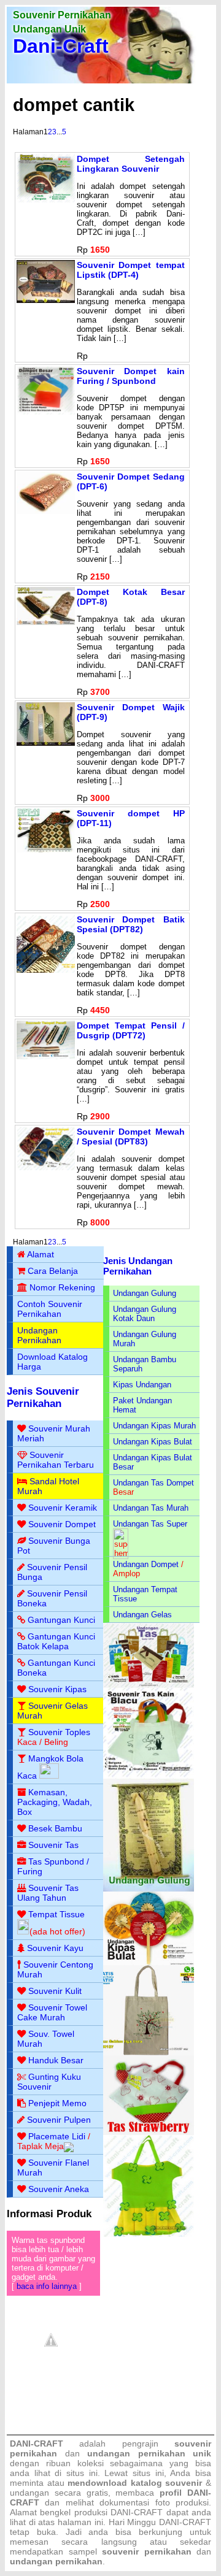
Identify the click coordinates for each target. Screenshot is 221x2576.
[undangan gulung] (149, 1889)
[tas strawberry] (149, 2132)
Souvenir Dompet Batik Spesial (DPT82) (131, 924)
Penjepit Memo (57, 2103)
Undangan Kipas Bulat (153, 1442)
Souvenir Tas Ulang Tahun (48, 1893)
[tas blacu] (149, 1776)
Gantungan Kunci (61, 1620)
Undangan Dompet (146, 1564)
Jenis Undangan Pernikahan (138, 1266)
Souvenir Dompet (62, 1524)
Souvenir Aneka (59, 2189)
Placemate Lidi (57, 2136)
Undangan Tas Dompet (153, 1483)
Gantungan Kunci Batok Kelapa (56, 1641)
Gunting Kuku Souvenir (49, 2082)
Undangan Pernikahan (39, 1335)
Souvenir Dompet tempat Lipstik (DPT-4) (131, 270)
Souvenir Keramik (63, 1508)
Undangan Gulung (145, 1293)
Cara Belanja (53, 1271)
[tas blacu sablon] (149, 2053)
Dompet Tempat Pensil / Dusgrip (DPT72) (131, 1030)
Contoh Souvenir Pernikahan (50, 1309)
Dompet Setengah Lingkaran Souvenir (131, 164)
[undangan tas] (149, 1685)
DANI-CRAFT (185, 2522)
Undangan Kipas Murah (154, 1426)
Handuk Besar (56, 2060)
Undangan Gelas (142, 1615)
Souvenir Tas (53, 1845)
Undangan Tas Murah (151, 1508)
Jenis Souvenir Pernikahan (43, 1397)
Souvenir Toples (59, 1732)
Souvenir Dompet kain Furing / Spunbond (131, 376)
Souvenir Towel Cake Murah (52, 2012)
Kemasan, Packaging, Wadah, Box (55, 1802)
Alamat (41, 1254)
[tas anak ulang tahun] (149, 2234)
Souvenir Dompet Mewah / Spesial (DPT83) (131, 1137)
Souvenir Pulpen (59, 2120)
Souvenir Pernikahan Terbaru (56, 1460)
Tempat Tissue (56, 1914)
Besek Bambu (55, 1828)
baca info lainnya (47, 2286)
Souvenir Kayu (55, 1948)
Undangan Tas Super (150, 1524)
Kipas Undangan (142, 1385)
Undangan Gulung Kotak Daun (145, 1314)
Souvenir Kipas (57, 1689)
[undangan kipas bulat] (149, 1962)
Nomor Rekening (62, 1287)
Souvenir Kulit (55, 1991)
